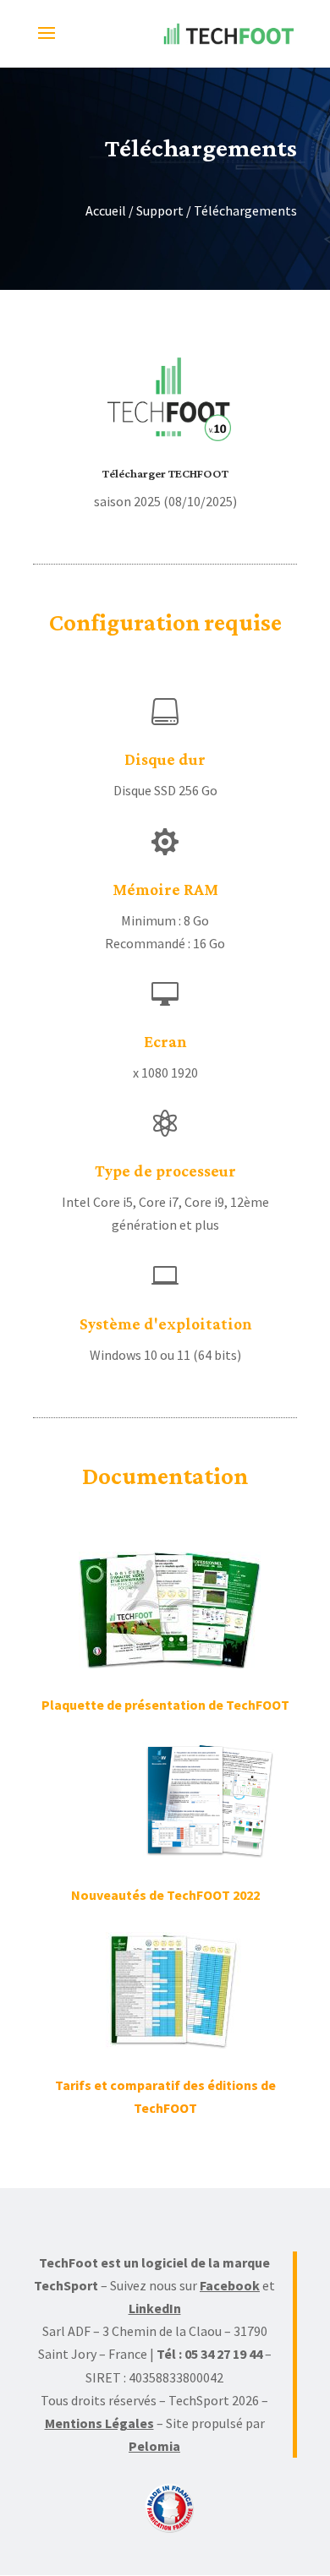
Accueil (106, 210)
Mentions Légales (99, 2423)
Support (160, 210)
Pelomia (154, 2446)
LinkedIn (155, 2308)
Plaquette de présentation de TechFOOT (165, 1705)
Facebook (230, 2285)
